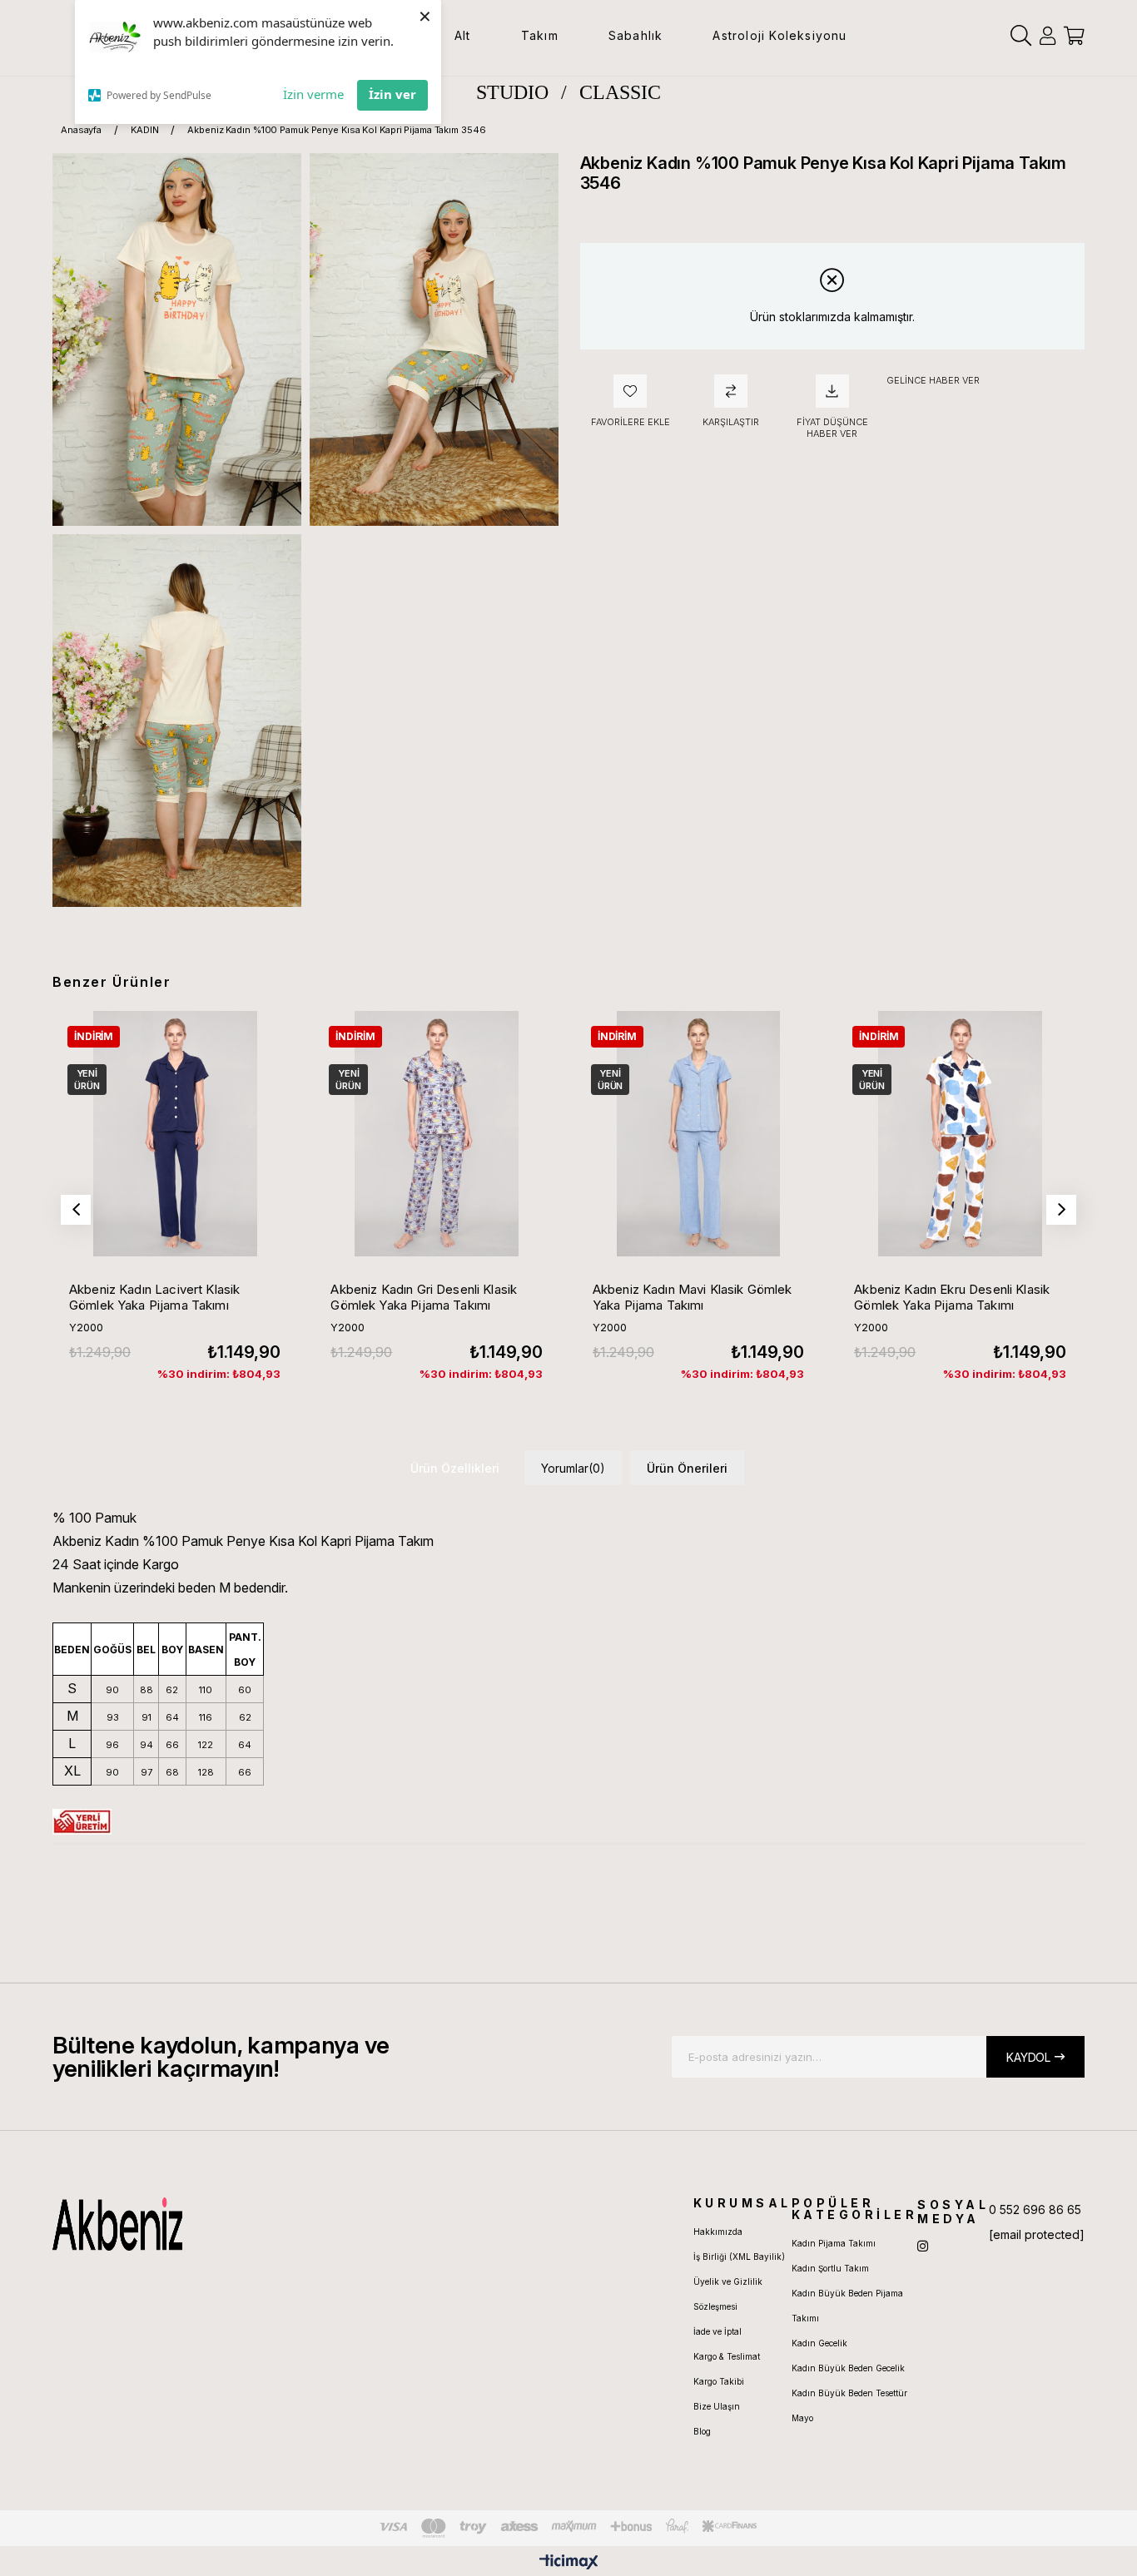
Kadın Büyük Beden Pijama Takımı (847, 2306)
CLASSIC (620, 92)
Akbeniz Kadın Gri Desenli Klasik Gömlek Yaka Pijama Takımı (424, 1297)
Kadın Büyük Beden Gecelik (848, 2368)
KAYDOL (1028, 2057)
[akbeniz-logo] (196, 2224)
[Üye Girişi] (1048, 36)
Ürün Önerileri (687, 1468)
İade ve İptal (717, 2331)
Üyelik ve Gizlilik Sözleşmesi (728, 2294)
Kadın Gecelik (819, 2343)
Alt (463, 35)
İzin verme (313, 94)
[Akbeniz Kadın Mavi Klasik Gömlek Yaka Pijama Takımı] (698, 1133)
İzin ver (392, 94)
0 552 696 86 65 (1035, 2209)
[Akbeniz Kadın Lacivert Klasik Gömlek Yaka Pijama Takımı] (175, 1133)
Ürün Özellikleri (455, 1468)
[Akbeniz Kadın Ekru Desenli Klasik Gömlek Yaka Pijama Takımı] (960, 1133)
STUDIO (512, 92)
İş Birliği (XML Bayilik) (739, 2256)
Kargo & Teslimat (727, 2356)
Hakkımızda (718, 2232)
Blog (702, 2431)
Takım (540, 35)
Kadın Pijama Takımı (834, 2243)
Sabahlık (636, 35)
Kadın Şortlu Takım (830, 2268)
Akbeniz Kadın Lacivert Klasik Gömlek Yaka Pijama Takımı (154, 1297)
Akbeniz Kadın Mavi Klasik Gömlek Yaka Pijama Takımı (693, 1297)
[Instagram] (923, 2246)
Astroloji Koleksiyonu (780, 35)
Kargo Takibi (719, 2381)
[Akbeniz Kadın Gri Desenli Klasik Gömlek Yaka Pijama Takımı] (436, 1133)
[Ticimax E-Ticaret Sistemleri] (569, 2563)
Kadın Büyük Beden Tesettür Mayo (849, 2405)
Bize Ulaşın (717, 2406)
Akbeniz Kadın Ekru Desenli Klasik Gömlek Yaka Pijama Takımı (952, 1297)
